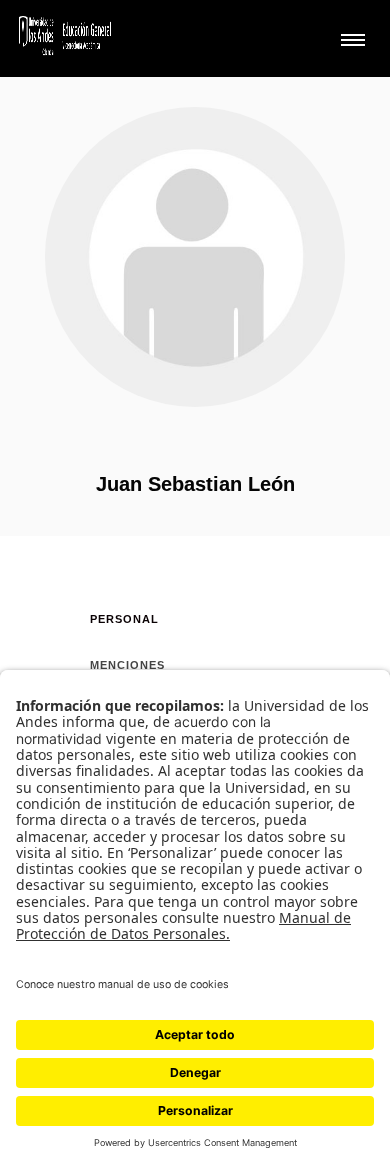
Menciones (127, 665)
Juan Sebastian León (195, 484)
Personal (124, 619)
